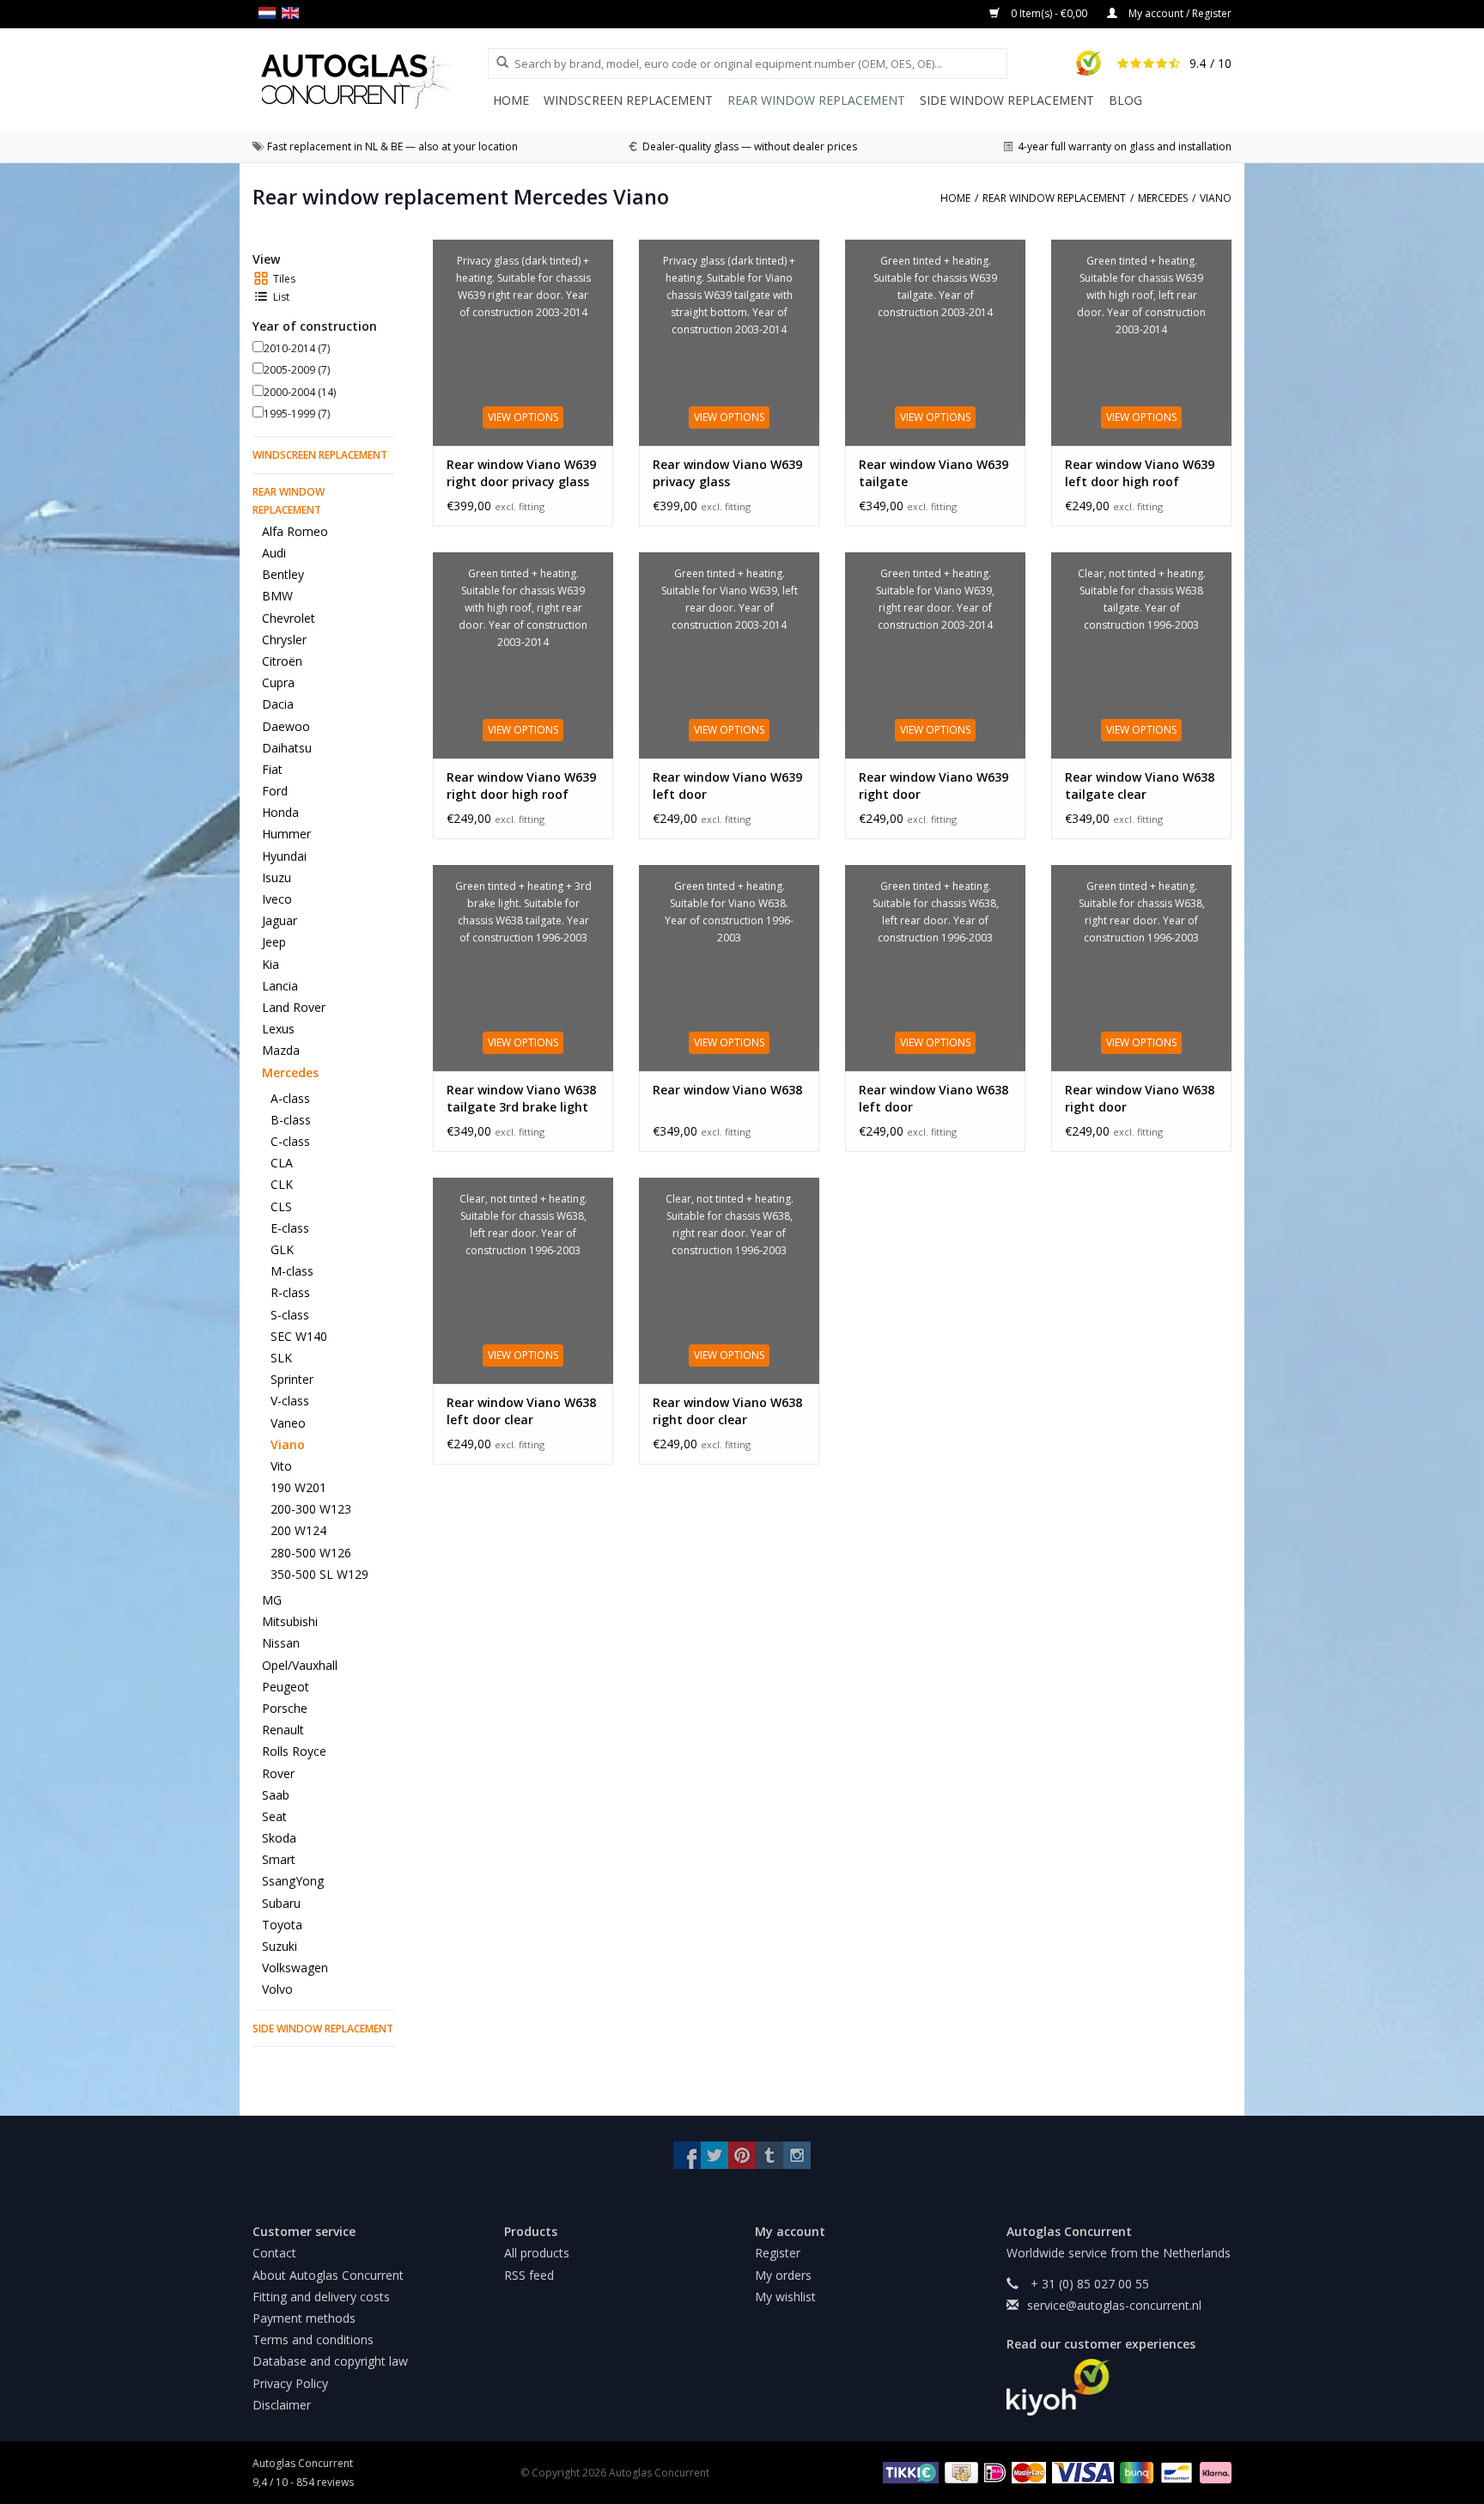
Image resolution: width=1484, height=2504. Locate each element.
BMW (277, 596)
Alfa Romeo (295, 531)
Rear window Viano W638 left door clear (521, 1411)
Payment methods (304, 2318)
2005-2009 (297, 370)
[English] (293, 13)
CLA (282, 1163)
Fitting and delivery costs (321, 2297)
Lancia (280, 986)
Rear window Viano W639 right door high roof (521, 786)
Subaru (281, 1903)
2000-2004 (300, 392)
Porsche (285, 1708)
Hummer (286, 834)
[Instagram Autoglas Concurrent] (797, 2155)
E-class (290, 1228)
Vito (281, 1466)
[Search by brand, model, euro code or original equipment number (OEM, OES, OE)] (496, 63)
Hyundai (284, 856)
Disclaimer (282, 2405)
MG (272, 1600)
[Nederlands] (270, 13)
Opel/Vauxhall (300, 1665)
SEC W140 (299, 1336)
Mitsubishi (290, 1621)
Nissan (281, 1643)
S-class (290, 1315)
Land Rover (294, 1007)
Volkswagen (295, 1968)
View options (523, 417)
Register (778, 2253)
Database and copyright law (330, 2361)
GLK (282, 1249)
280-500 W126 (311, 1553)
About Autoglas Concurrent (328, 2275)
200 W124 (298, 1530)
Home (511, 100)
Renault (283, 1730)
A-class (290, 1098)
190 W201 (298, 1487)
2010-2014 (297, 348)
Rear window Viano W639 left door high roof (1140, 473)
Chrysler (284, 640)
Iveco (277, 899)
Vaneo (288, 1423)
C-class (290, 1141)
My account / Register (1179, 13)
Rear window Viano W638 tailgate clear (1140, 786)
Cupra (278, 682)
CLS (281, 1206)
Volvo (277, 1989)
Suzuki (280, 1946)
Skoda (279, 1838)
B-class (291, 1120)
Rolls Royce (294, 1751)
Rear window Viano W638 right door (1140, 1098)
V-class (290, 1401)
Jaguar (280, 920)
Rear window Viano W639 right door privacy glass (521, 473)
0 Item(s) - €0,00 (1049, 13)
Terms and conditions (313, 2340)
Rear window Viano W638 (727, 1090)
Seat (274, 1816)
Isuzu (277, 877)
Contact (274, 2253)
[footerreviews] (1119, 2387)
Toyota (282, 1925)
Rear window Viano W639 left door (727, 786)
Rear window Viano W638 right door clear (727, 1411)
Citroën (282, 661)
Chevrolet (289, 618)
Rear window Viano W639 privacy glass (727, 473)
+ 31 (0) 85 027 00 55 (1088, 2284)
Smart (279, 1859)
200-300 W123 (311, 1509)
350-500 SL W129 (319, 1574)
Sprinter (292, 1379)
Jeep (274, 942)
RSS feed (529, 2275)
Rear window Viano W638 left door (934, 1098)
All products (537, 2253)
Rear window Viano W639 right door (934, 786)
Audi (274, 553)
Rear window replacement (816, 100)
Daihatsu (287, 748)
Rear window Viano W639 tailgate (934, 473)
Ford (275, 791)
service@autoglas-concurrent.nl (1114, 2305)
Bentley (283, 574)
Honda (280, 812)
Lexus (278, 1029)
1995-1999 (297, 414)
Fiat (272, 769)
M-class (292, 1271)
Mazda (281, 1050)
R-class (290, 1292)
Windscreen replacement (628, 100)
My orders (783, 2275)
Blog (1125, 100)
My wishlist (785, 2297)
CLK (282, 1184)
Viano (288, 1444)
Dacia (278, 704)
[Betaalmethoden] (908, 2472)
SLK (281, 1358)
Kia (271, 964)
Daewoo (286, 726)
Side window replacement (1007, 100)
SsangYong (293, 1881)
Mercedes (290, 1072)
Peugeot (286, 1687)
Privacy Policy (290, 2383)
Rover (278, 1773)
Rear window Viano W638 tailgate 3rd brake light (521, 1098)
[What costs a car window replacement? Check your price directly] (370, 81)
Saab (276, 1795)
